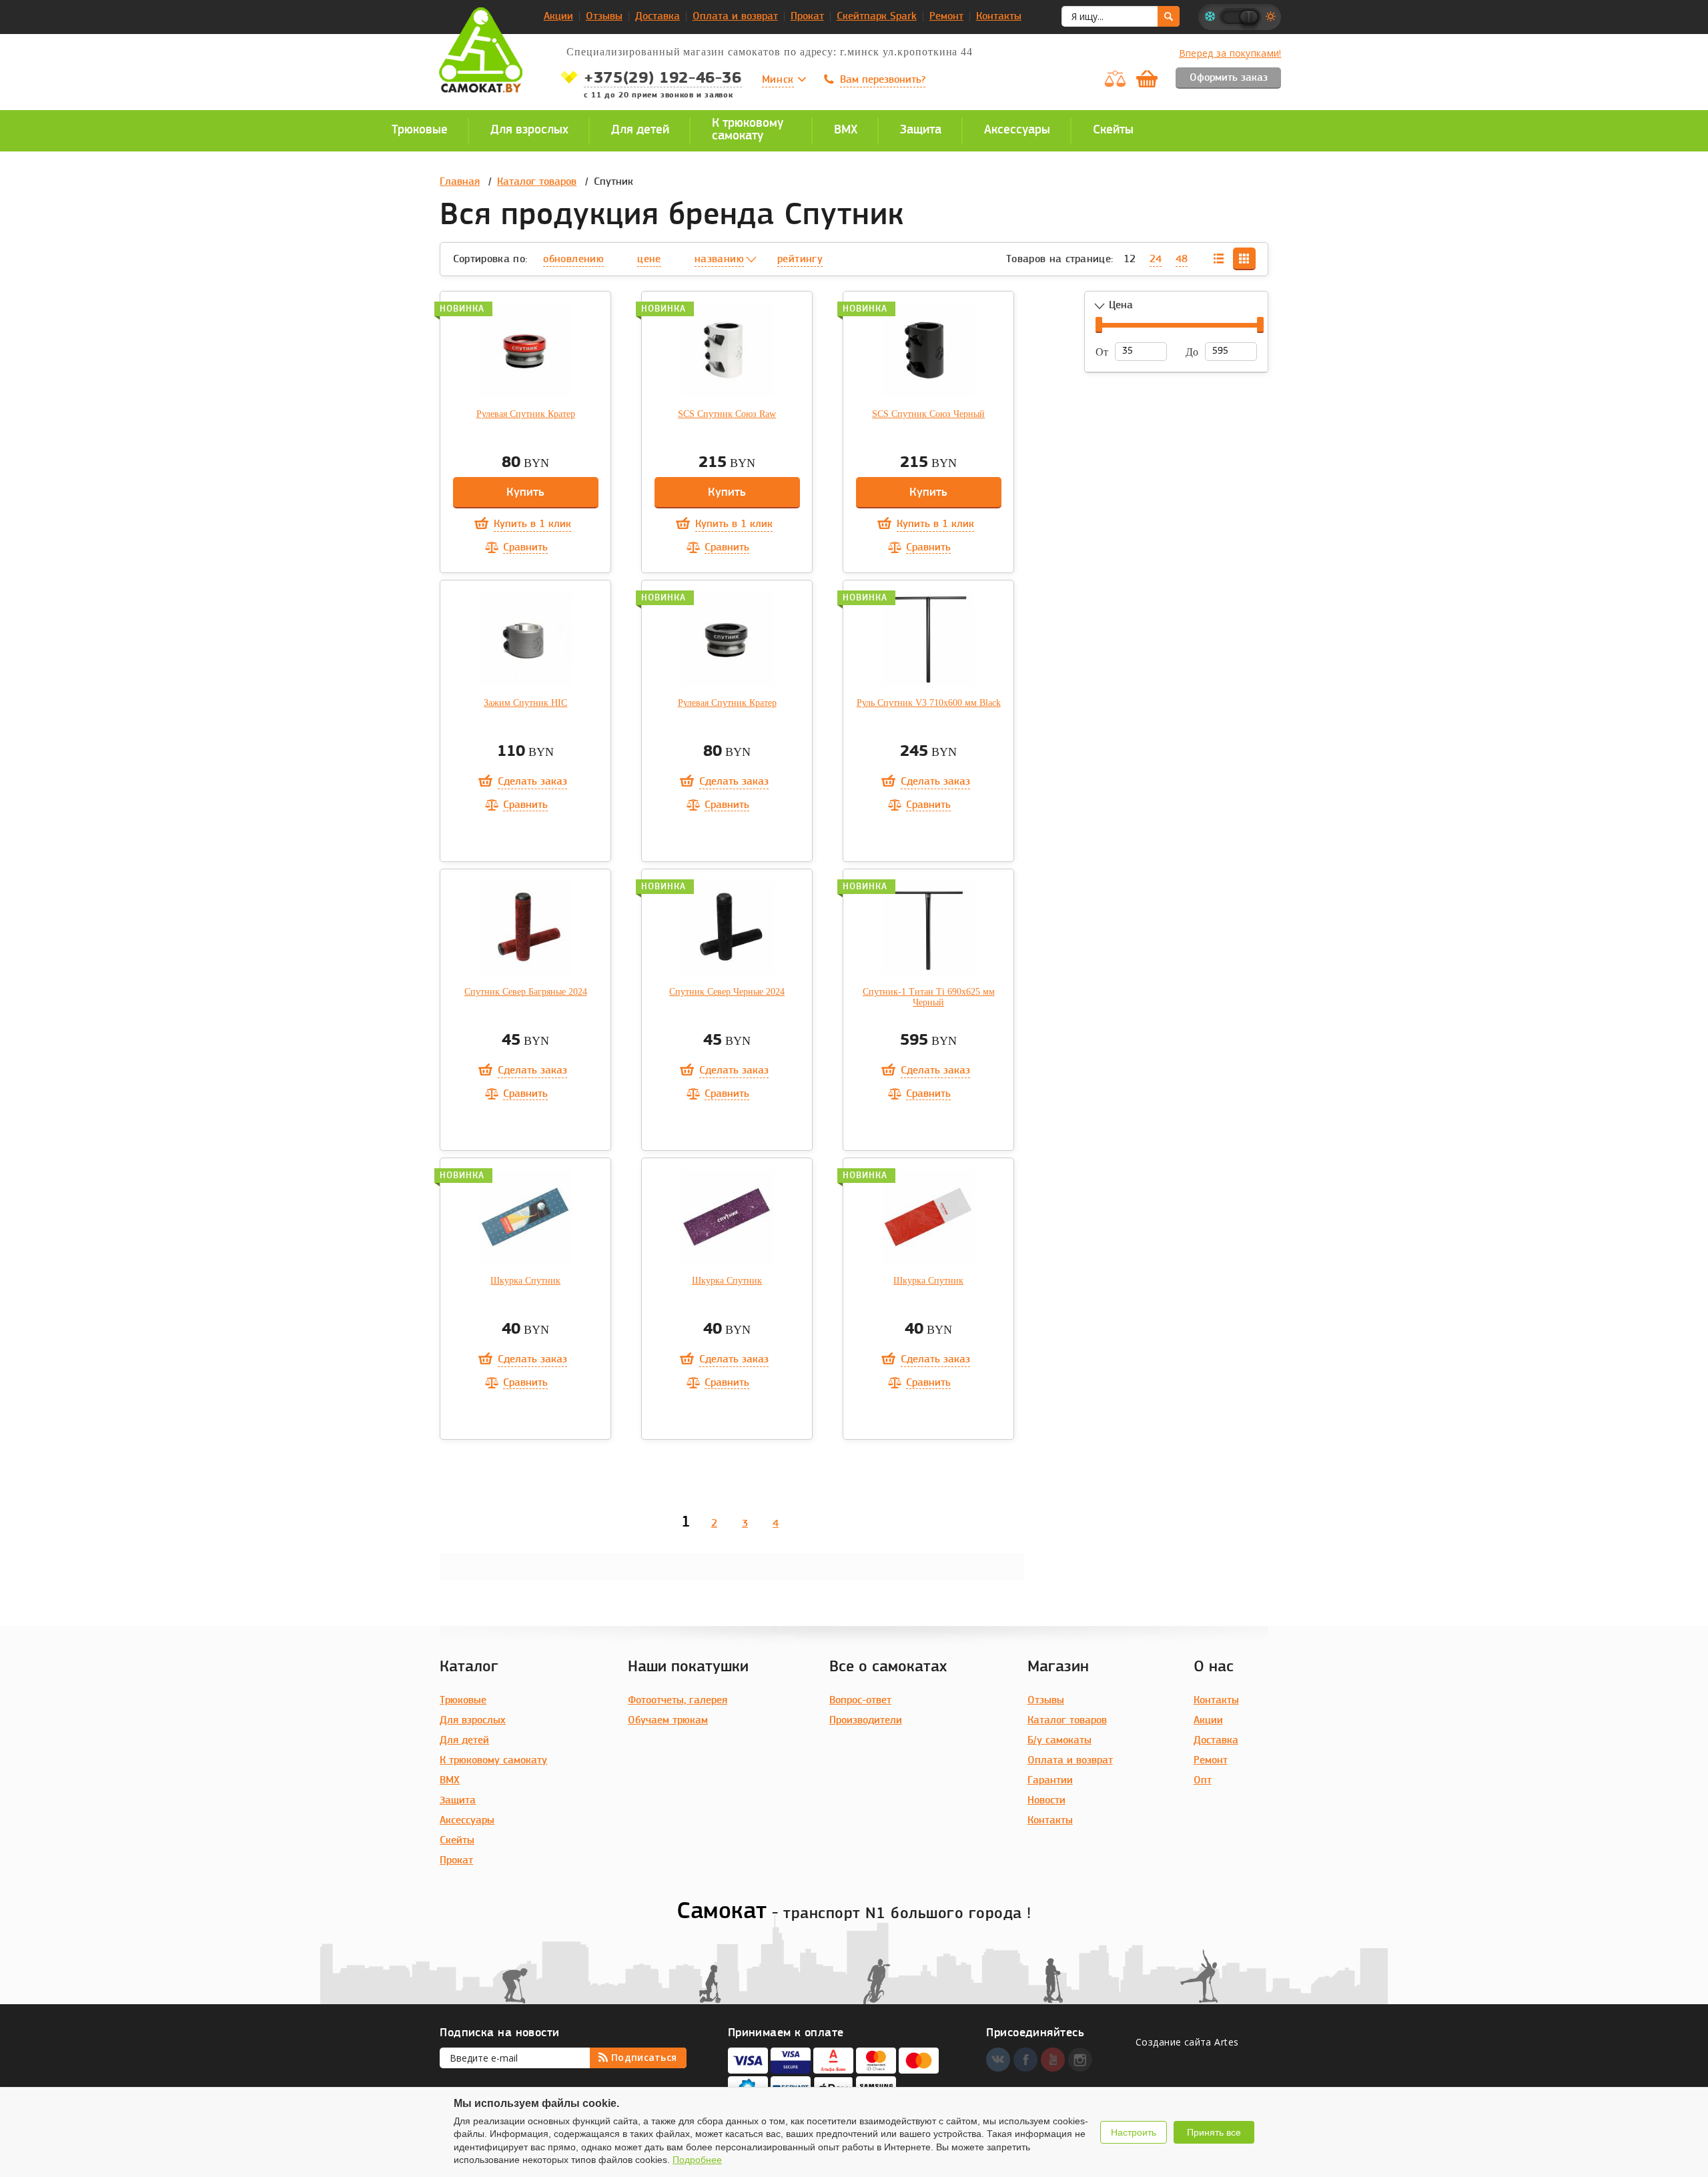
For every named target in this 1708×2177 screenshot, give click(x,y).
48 (1182, 260)
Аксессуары (467, 1821)
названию (719, 260)
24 (1156, 260)
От (1102, 352)
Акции (558, 17)
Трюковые (463, 1701)
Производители (866, 1721)
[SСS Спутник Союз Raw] (727, 350)
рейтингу (800, 260)
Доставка (658, 17)
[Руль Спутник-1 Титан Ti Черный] (929, 928)
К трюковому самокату (493, 1761)
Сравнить (525, 548)
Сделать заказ (532, 782)
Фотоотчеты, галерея (678, 1701)
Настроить (1134, 2132)
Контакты (999, 17)
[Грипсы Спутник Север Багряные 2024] (526, 928)
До (1192, 352)
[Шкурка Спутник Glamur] (727, 1217)
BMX (450, 1781)
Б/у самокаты (1059, 1741)
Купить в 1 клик (532, 524)
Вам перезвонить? (883, 80)
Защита (458, 1801)
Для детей (464, 1741)
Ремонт (946, 17)
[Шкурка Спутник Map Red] (929, 1217)
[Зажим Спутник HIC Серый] (526, 639)
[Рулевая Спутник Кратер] (526, 350)
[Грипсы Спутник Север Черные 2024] (727, 928)
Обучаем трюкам (668, 1721)
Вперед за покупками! (1230, 53)
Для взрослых (473, 1721)
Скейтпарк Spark (877, 17)
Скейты (457, 1841)
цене (649, 260)
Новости (1046, 1801)
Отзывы (604, 17)
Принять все (1214, 2132)
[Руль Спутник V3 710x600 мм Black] (929, 639)
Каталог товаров (537, 182)
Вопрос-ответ (860, 1701)
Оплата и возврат (735, 17)
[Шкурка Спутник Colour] (526, 1217)
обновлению (573, 260)
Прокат (807, 17)
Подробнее (697, 2160)
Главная (460, 182)
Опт (1203, 1781)
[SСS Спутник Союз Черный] (929, 350)
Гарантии (1050, 1781)
